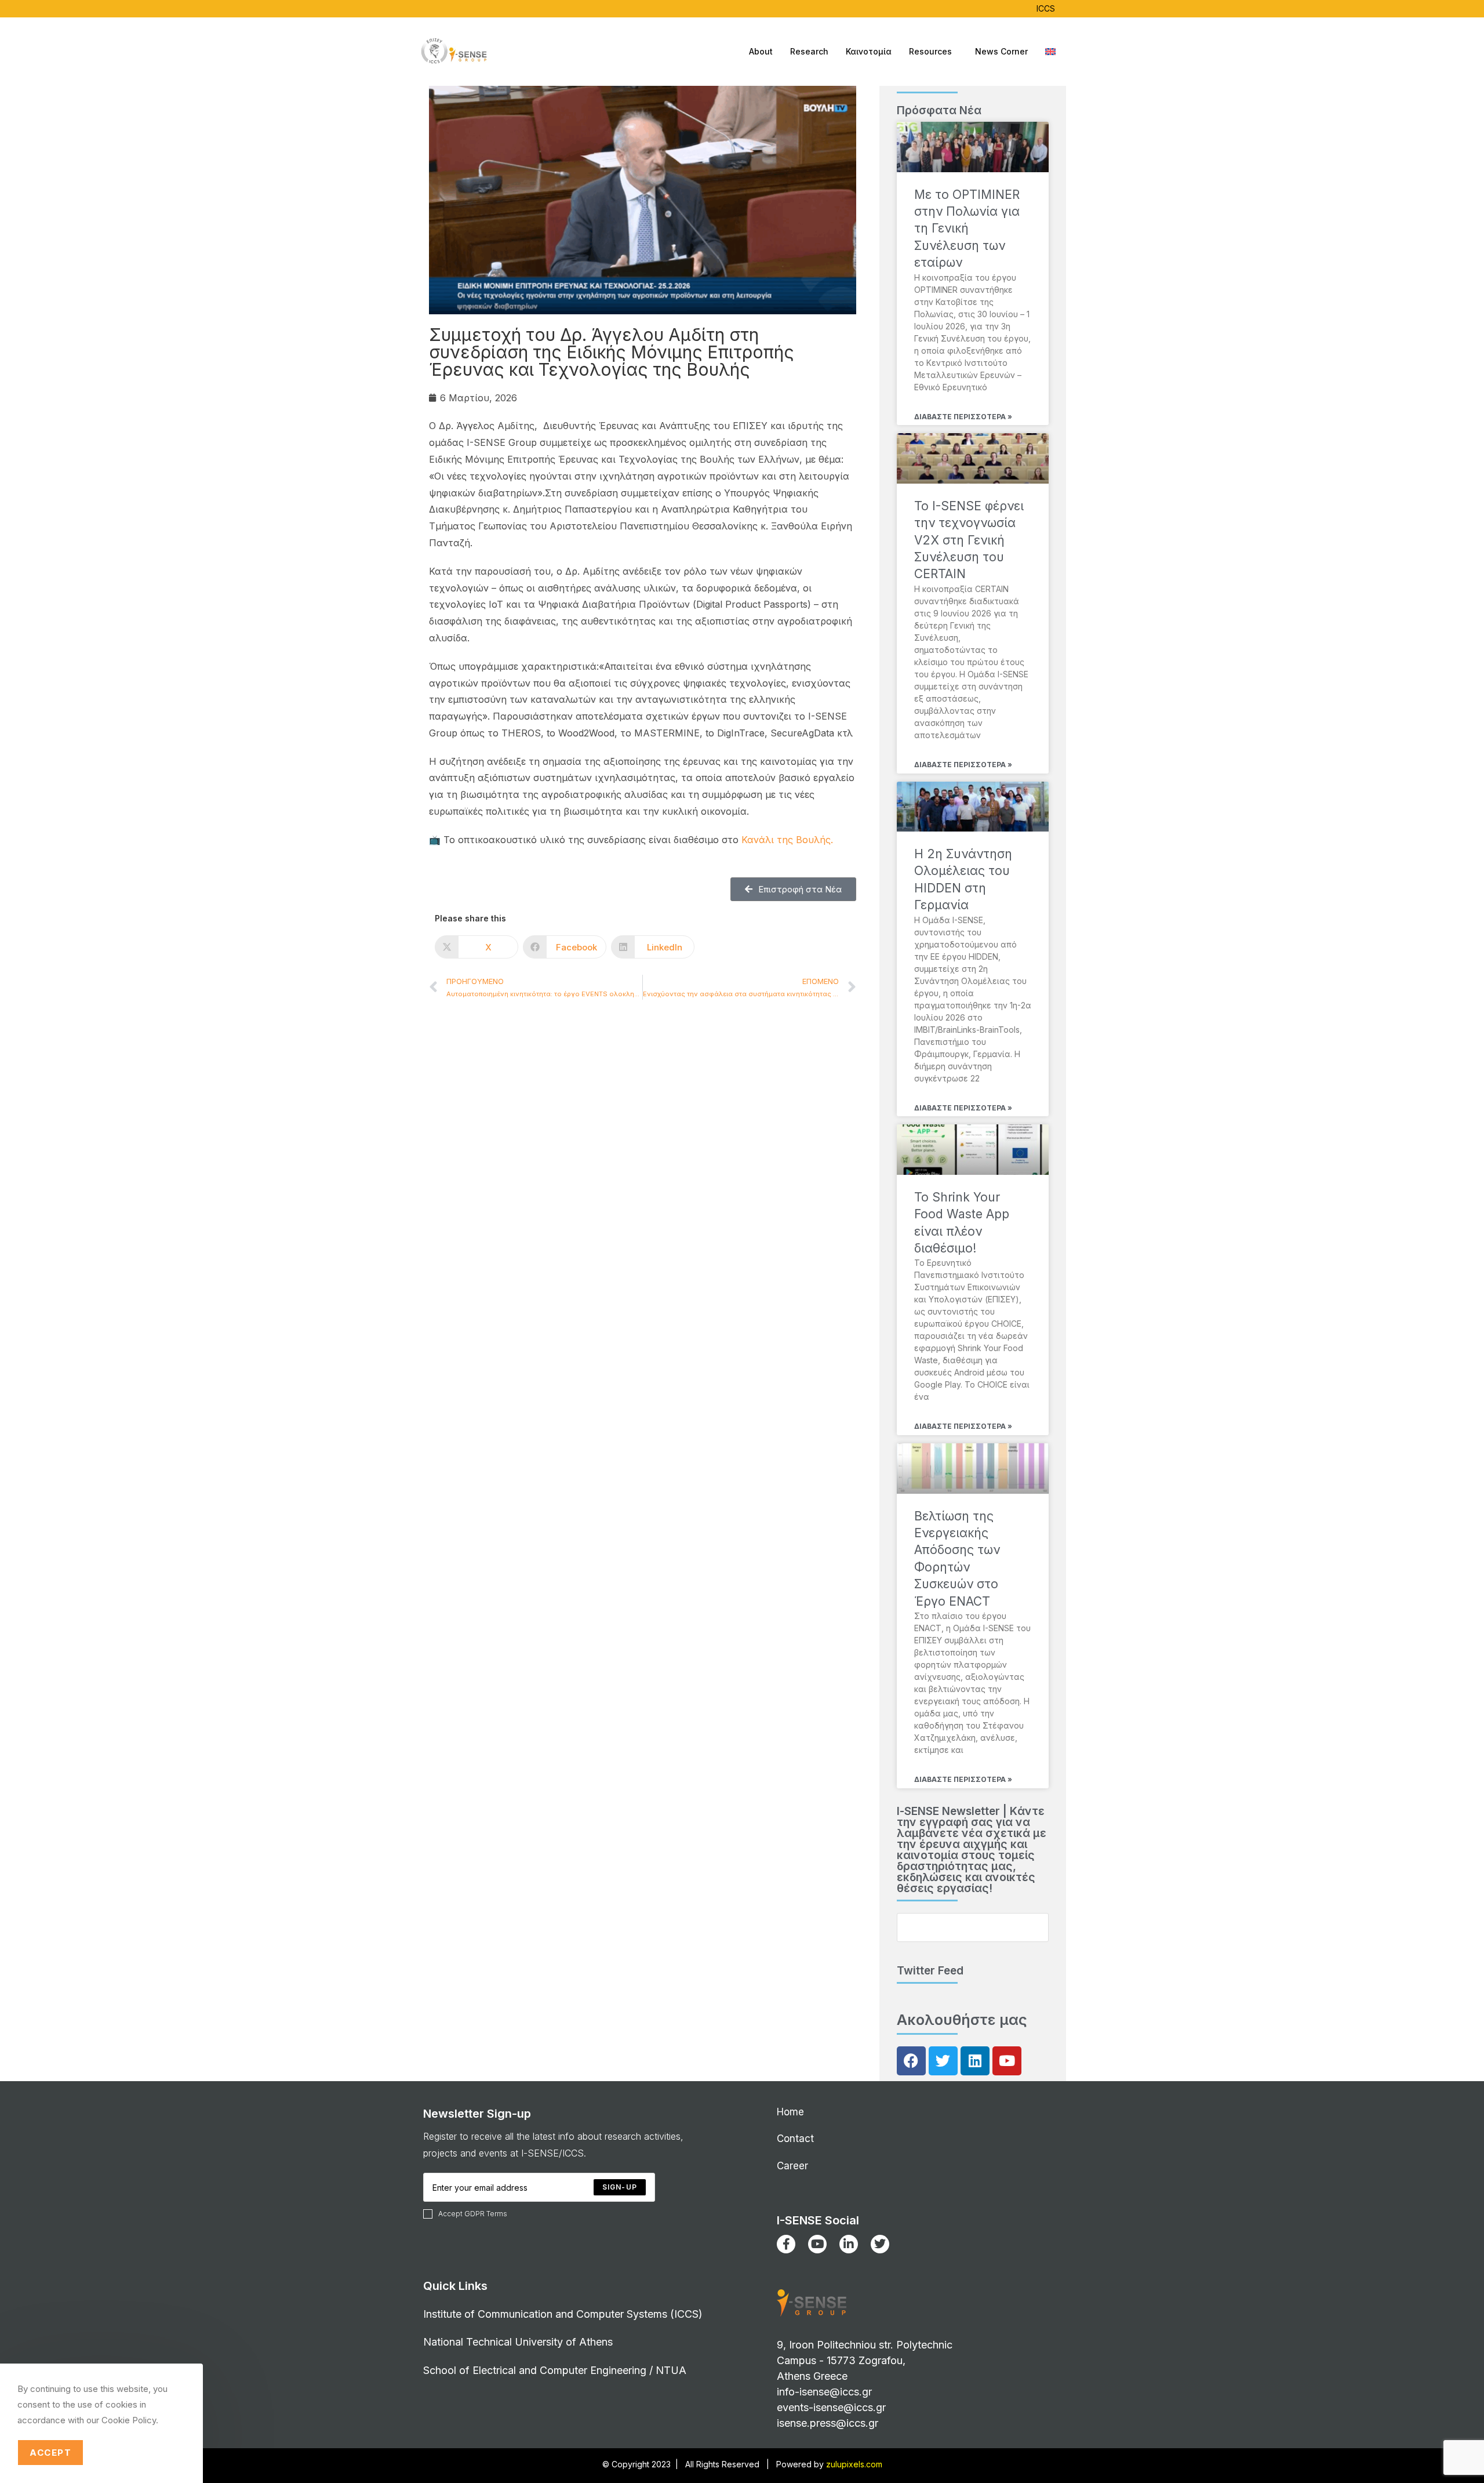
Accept (50, 2453)
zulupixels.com (854, 2464)
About (761, 51)
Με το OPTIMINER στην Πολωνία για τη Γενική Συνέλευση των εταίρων (967, 229)
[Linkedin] (975, 2061)
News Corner (1001, 51)
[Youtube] (1007, 2061)
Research (809, 51)
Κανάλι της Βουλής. (787, 840)
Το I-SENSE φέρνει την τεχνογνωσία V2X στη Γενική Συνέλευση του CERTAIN (969, 540)
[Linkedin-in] (849, 2244)
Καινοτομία (869, 51)
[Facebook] (911, 2061)
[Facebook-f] (786, 2244)
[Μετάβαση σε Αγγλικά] (1050, 52)
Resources (930, 51)
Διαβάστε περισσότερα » (963, 417)
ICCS (1046, 8)
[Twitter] (943, 2061)
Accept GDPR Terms (473, 2214)
